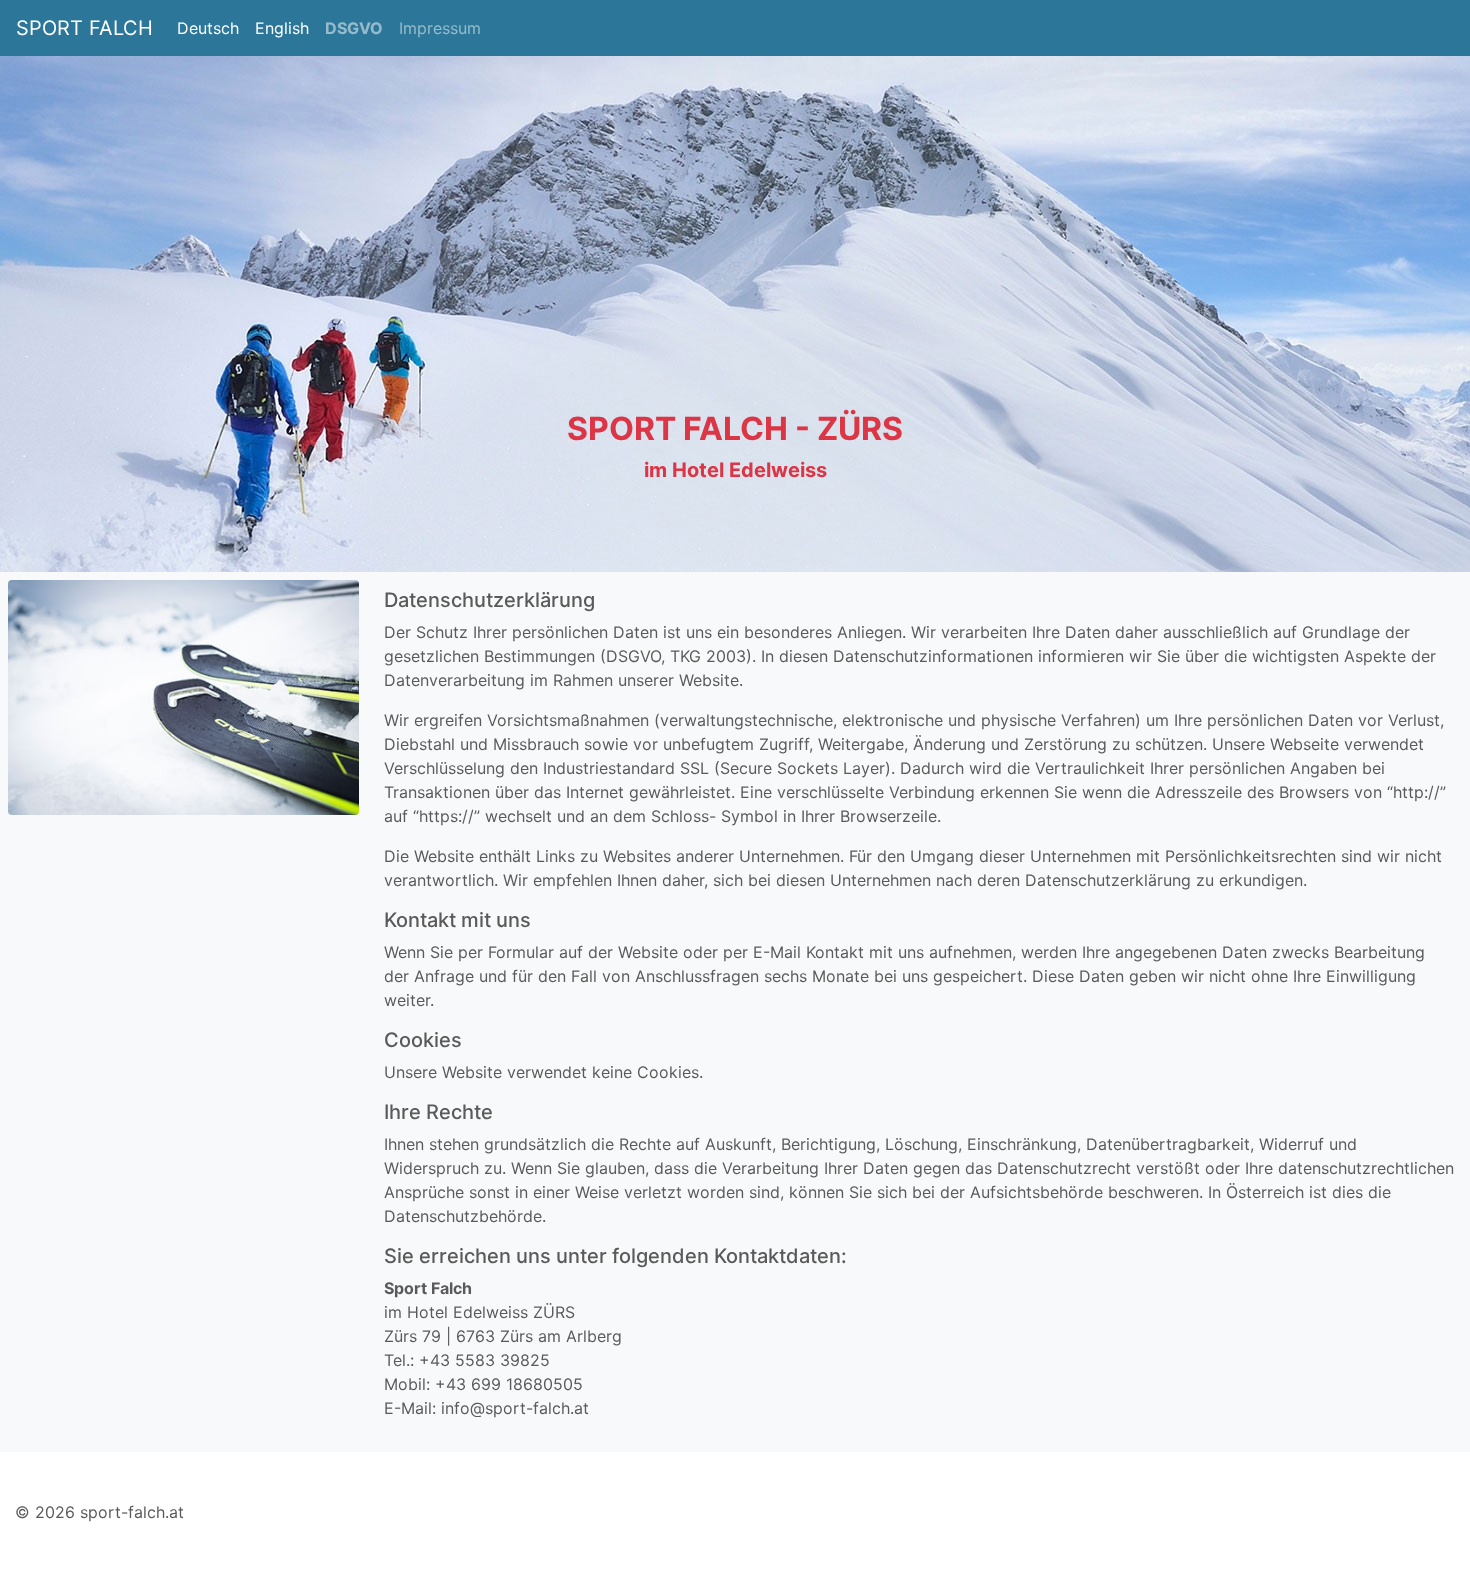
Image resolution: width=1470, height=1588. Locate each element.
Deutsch (208, 28)
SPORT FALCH (84, 28)
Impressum (440, 28)
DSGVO (354, 28)
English (282, 28)
